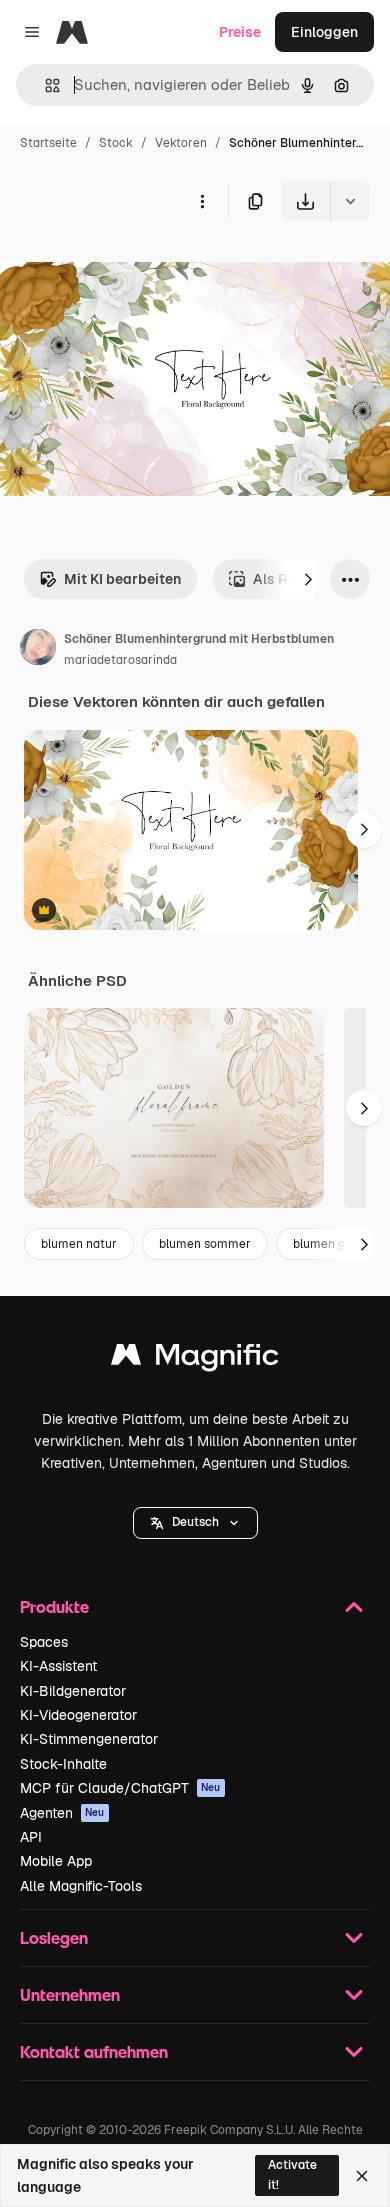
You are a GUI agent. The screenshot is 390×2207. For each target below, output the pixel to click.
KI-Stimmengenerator (89, 1739)
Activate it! (292, 2174)
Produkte (54, 1606)
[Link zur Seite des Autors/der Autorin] (38, 650)
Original (128, 267)
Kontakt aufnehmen (94, 2051)
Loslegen (54, 1937)
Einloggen (324, 32)
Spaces (44, 1642)
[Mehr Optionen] (202, 201)
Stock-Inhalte (63, 1764)
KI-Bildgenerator (73, 1691)
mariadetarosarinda (120, 660)
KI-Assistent (58, 1666)
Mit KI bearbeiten (122, 579)
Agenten (62, 1813)
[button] (195, 1523)
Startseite (48, 143)
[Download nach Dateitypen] (350, 201)
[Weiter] (308, 579)
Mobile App (56, 1861)
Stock (116, 143)
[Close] (362, 2176)
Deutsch (195, 1522)
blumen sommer (205, 1244)
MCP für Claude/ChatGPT (120, 1788)
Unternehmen (70, 1994)
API (31, 1837)
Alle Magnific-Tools (81, 1886)
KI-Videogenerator (78, 1715)
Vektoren (181, 143)
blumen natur (79, 1244)
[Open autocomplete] (44, 85)
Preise (240, 32)
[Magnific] (195, 1359)
